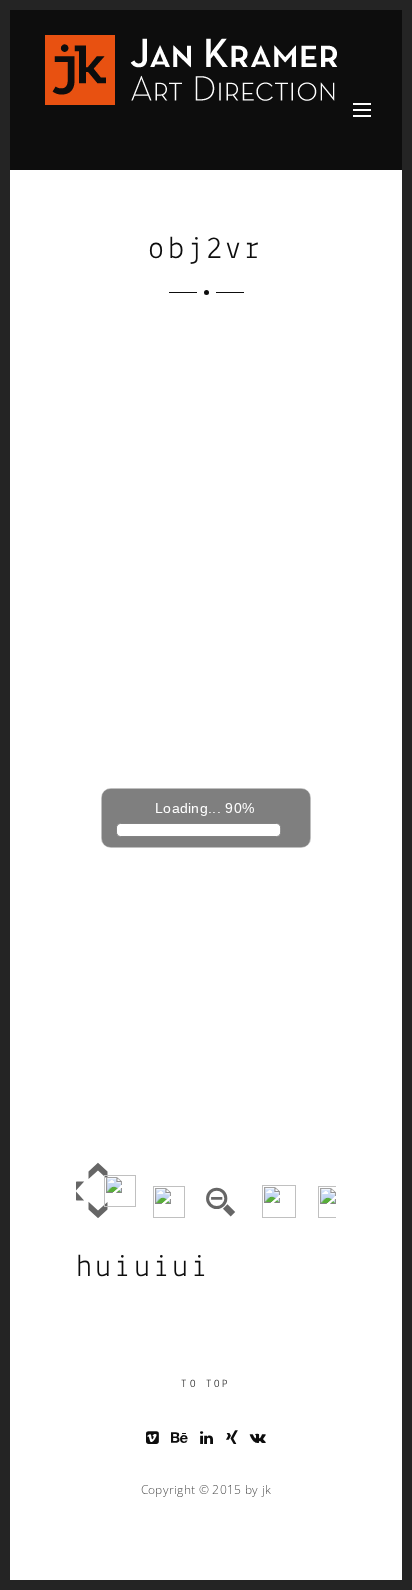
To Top (205, 1384)
